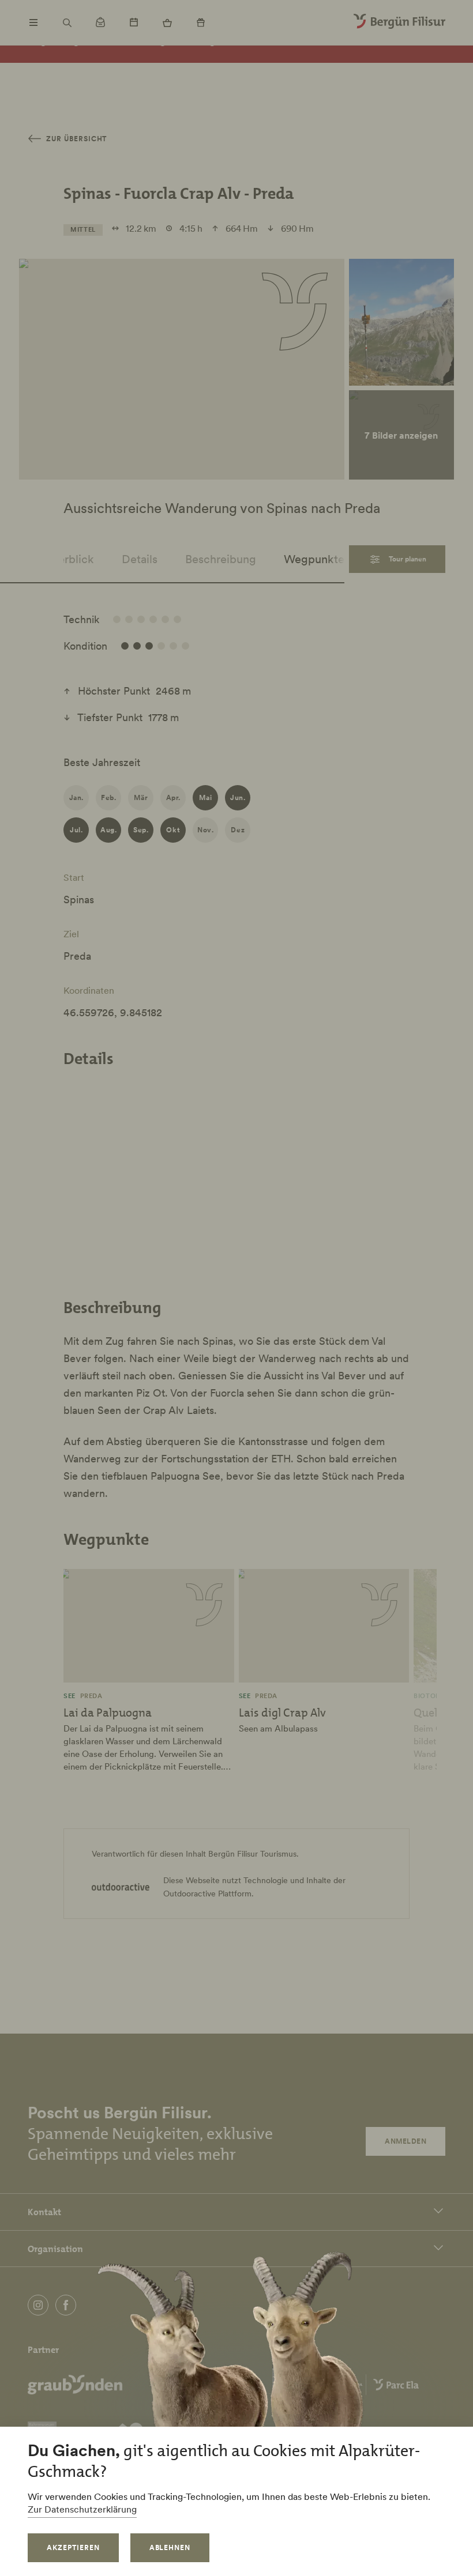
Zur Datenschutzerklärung (82, 2509)
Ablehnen (170, 2547)
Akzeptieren (73, 2547)
